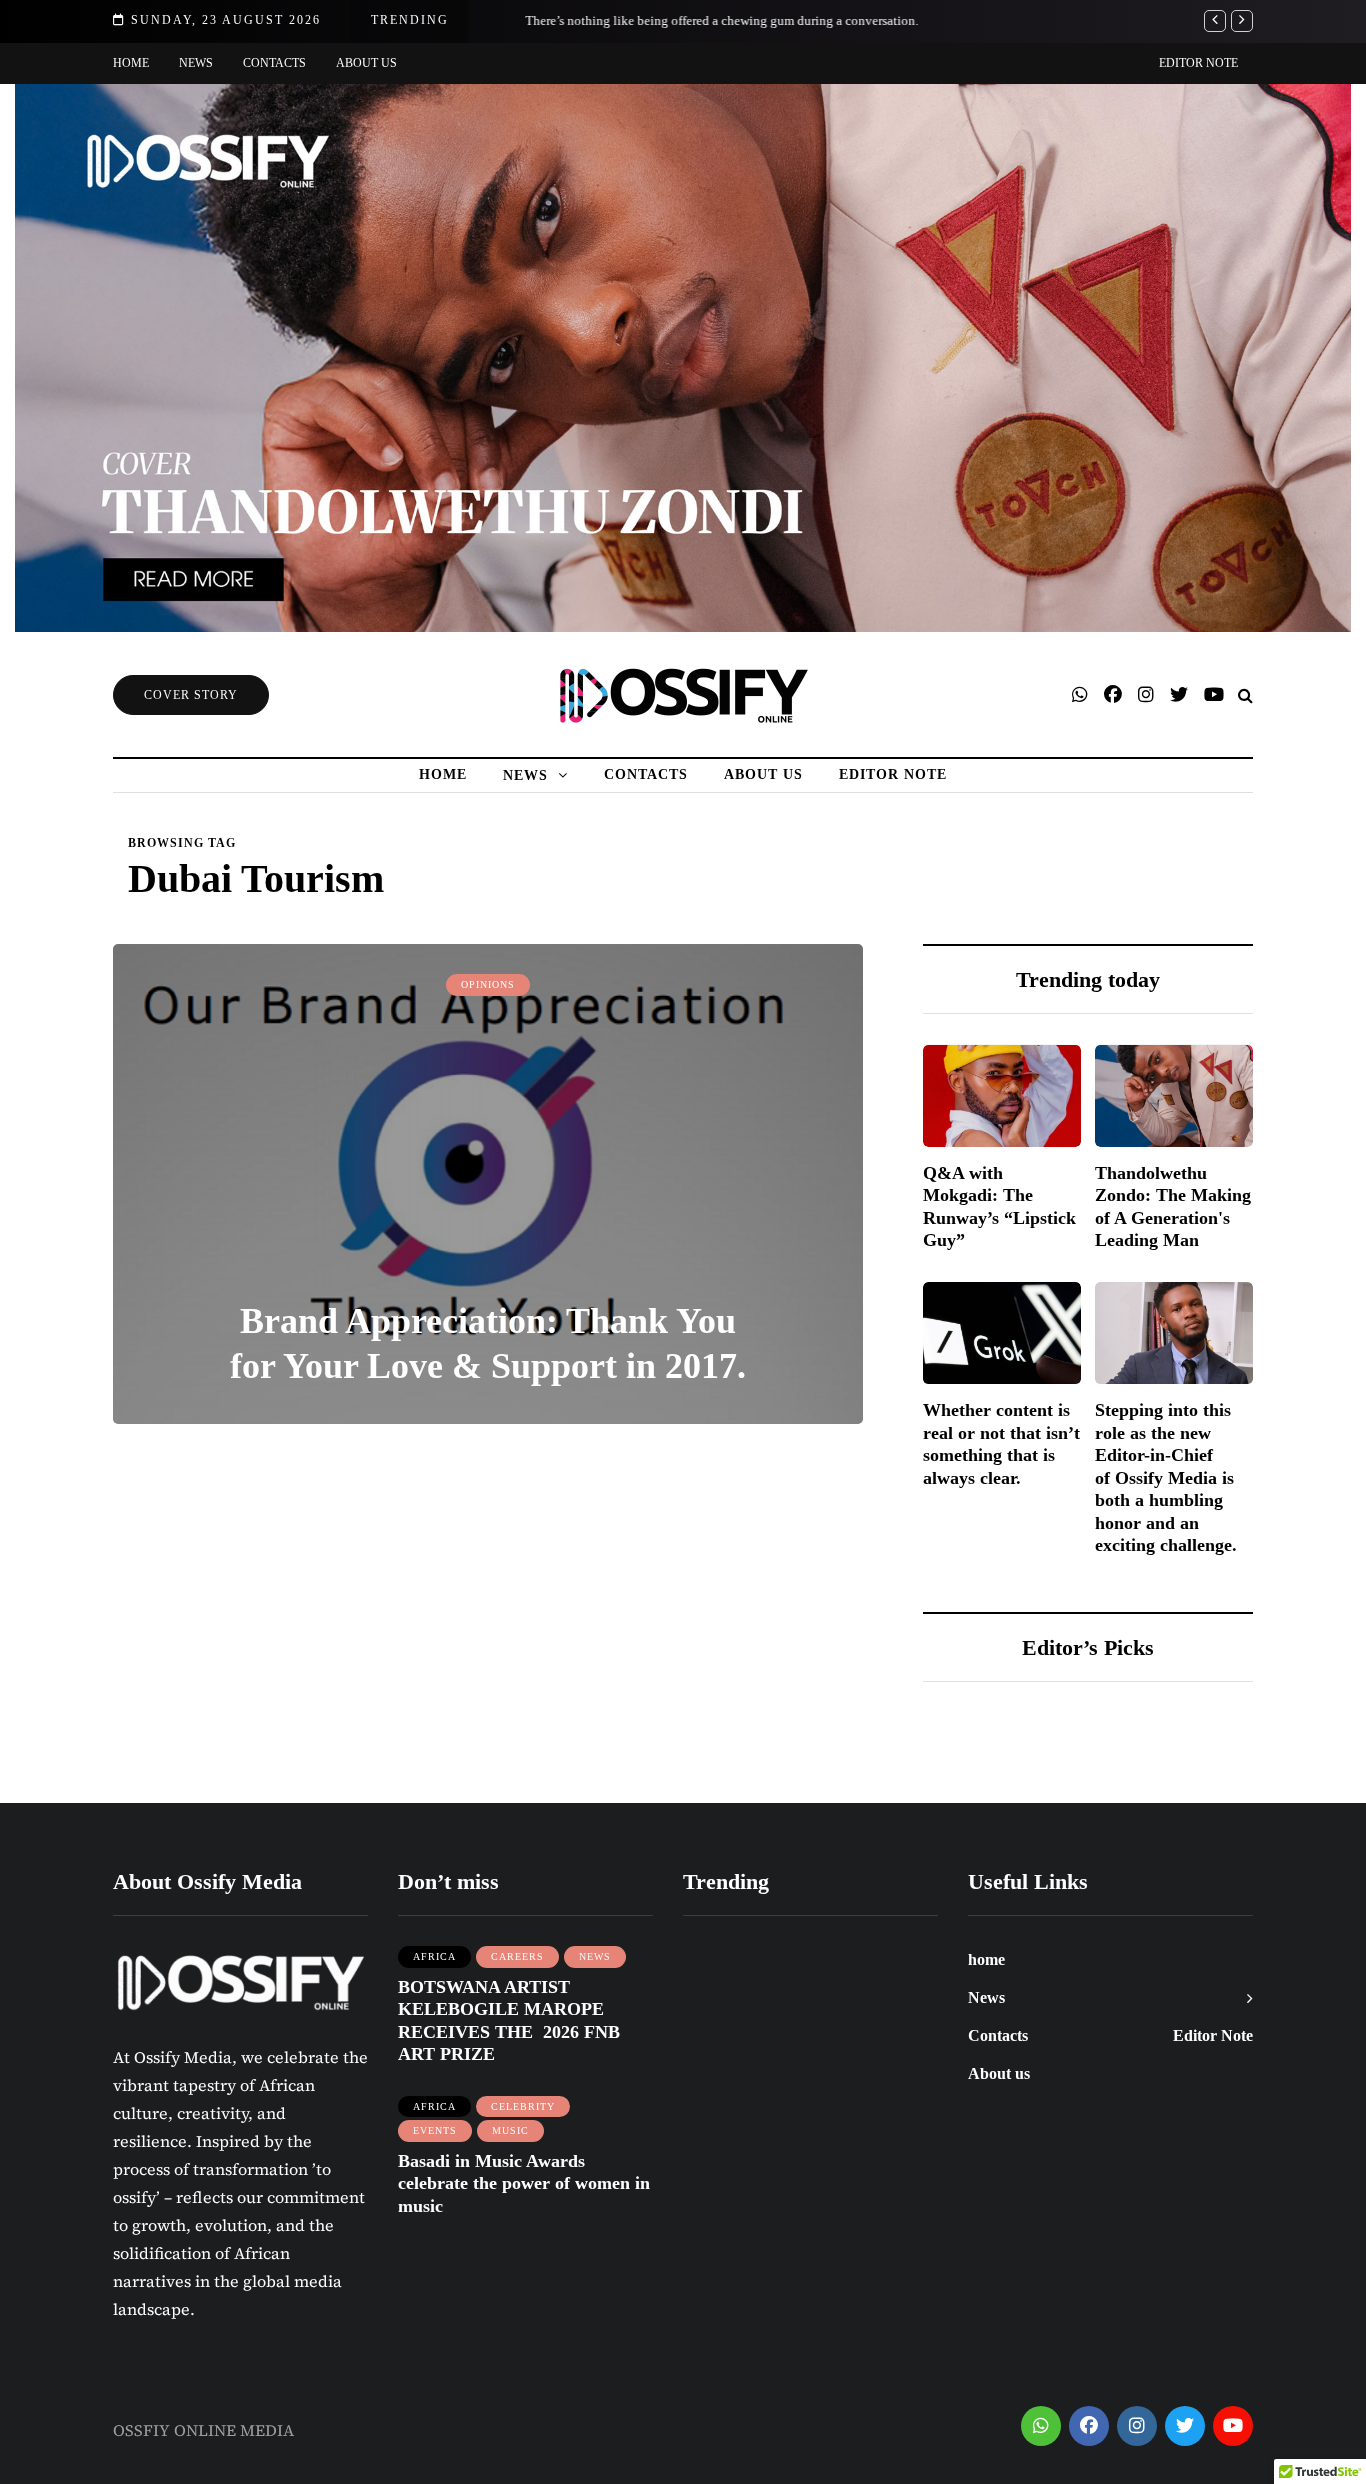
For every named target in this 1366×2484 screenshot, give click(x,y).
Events (435, 2130)
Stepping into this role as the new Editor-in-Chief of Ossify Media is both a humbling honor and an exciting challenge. (1166, 1478)
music (510, 2130)
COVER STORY (191, 695)
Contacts (274, 63)
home (131, 63)
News (196, 63)
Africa (434, 1956)
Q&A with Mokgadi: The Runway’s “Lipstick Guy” (999, 1207)
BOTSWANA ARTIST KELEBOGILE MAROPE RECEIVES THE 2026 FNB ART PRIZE (509, 2021)
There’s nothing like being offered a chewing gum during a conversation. (697, 20)
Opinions (488, 984)
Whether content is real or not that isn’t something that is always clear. (1001, 1445)
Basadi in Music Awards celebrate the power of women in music (524, 2183)
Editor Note (1198, 63)
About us (366, 63)
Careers (517, 1956)
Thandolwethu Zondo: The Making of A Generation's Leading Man (1173, 1207)
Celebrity (523, 2106)
